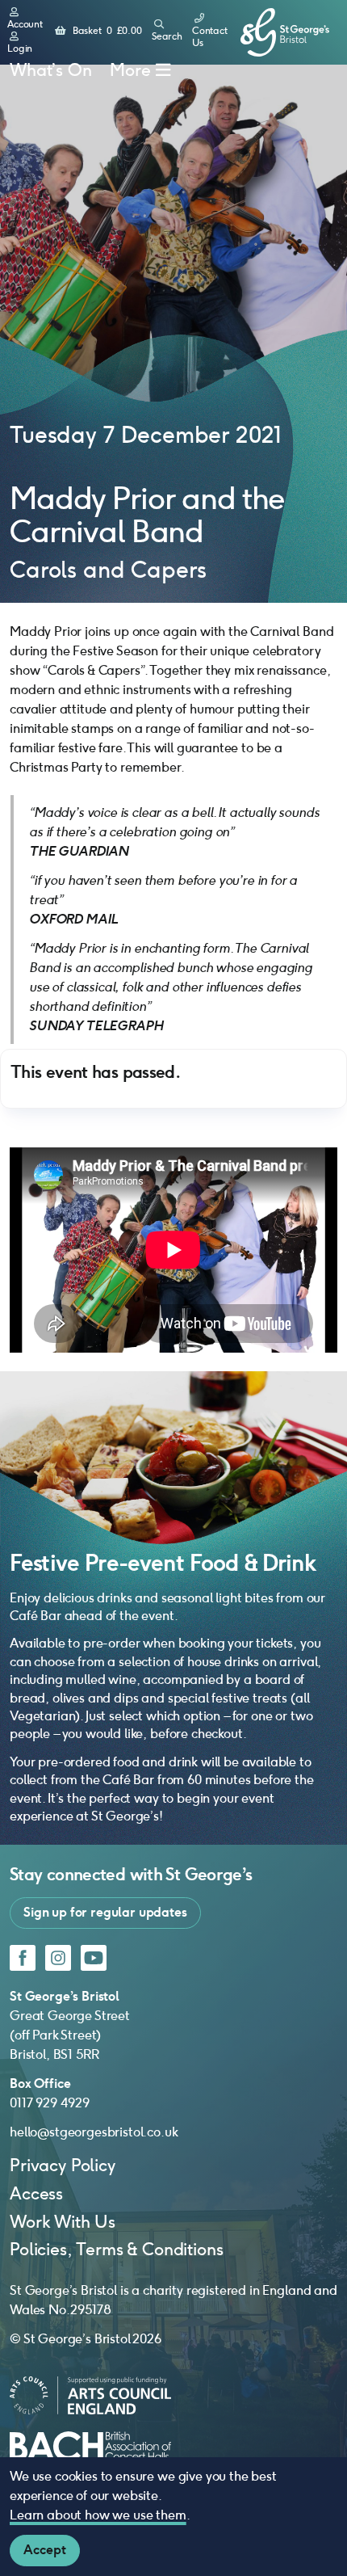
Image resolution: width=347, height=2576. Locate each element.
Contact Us (210, 37)
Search (167, 36)
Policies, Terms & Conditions (117, 2249)
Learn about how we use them (98, 2515)
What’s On (51, 70)
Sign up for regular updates (105, 1912)
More (130, 70)
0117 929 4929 (50, 2103)
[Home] (285, 33)
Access (36, 2193)
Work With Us (63, 2222)
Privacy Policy (63, 2165)
